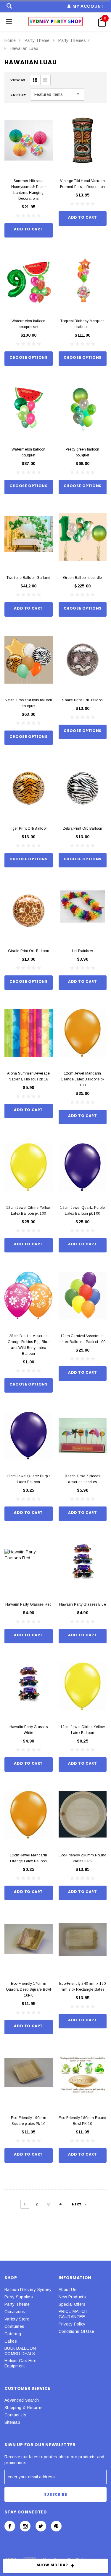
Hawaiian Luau (24, 48)
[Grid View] (35, 80)
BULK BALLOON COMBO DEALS (20, 2351)
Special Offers (72, 2304)
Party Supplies (19, 2297)
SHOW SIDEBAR (52, 2565)
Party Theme (37, 40)
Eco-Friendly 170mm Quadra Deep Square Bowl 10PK (29, 1989)
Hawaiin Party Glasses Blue (83, 1604)
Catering (13, 2334)
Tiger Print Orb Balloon (28, 828)
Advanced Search (22, 2400)
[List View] (45, 80)
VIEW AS (18, 80)
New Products (72, 2297)
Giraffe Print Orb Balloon (29, 951)
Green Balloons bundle (82, 578)
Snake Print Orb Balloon (82, 700)
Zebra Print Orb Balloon (83, 828)
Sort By (18, 95)
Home (10, 40)
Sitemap (12, 2422)
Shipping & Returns (24, 2408)
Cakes (11, 2341)
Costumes (14, 2326)
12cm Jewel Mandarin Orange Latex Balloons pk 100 (82, 1079)
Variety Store (17, 2319)
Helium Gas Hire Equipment (20, 2363)
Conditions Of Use (77, 2331)
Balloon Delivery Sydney (28, 2290)
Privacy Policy (72, 2324)
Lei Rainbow (82, 951)
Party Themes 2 (74, 40)
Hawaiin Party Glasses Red (28, 1604)
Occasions (15, 2312)
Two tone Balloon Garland (28, 578)
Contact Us (15, 2415)
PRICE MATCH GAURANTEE (73, 2314)
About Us (68, 2290)
